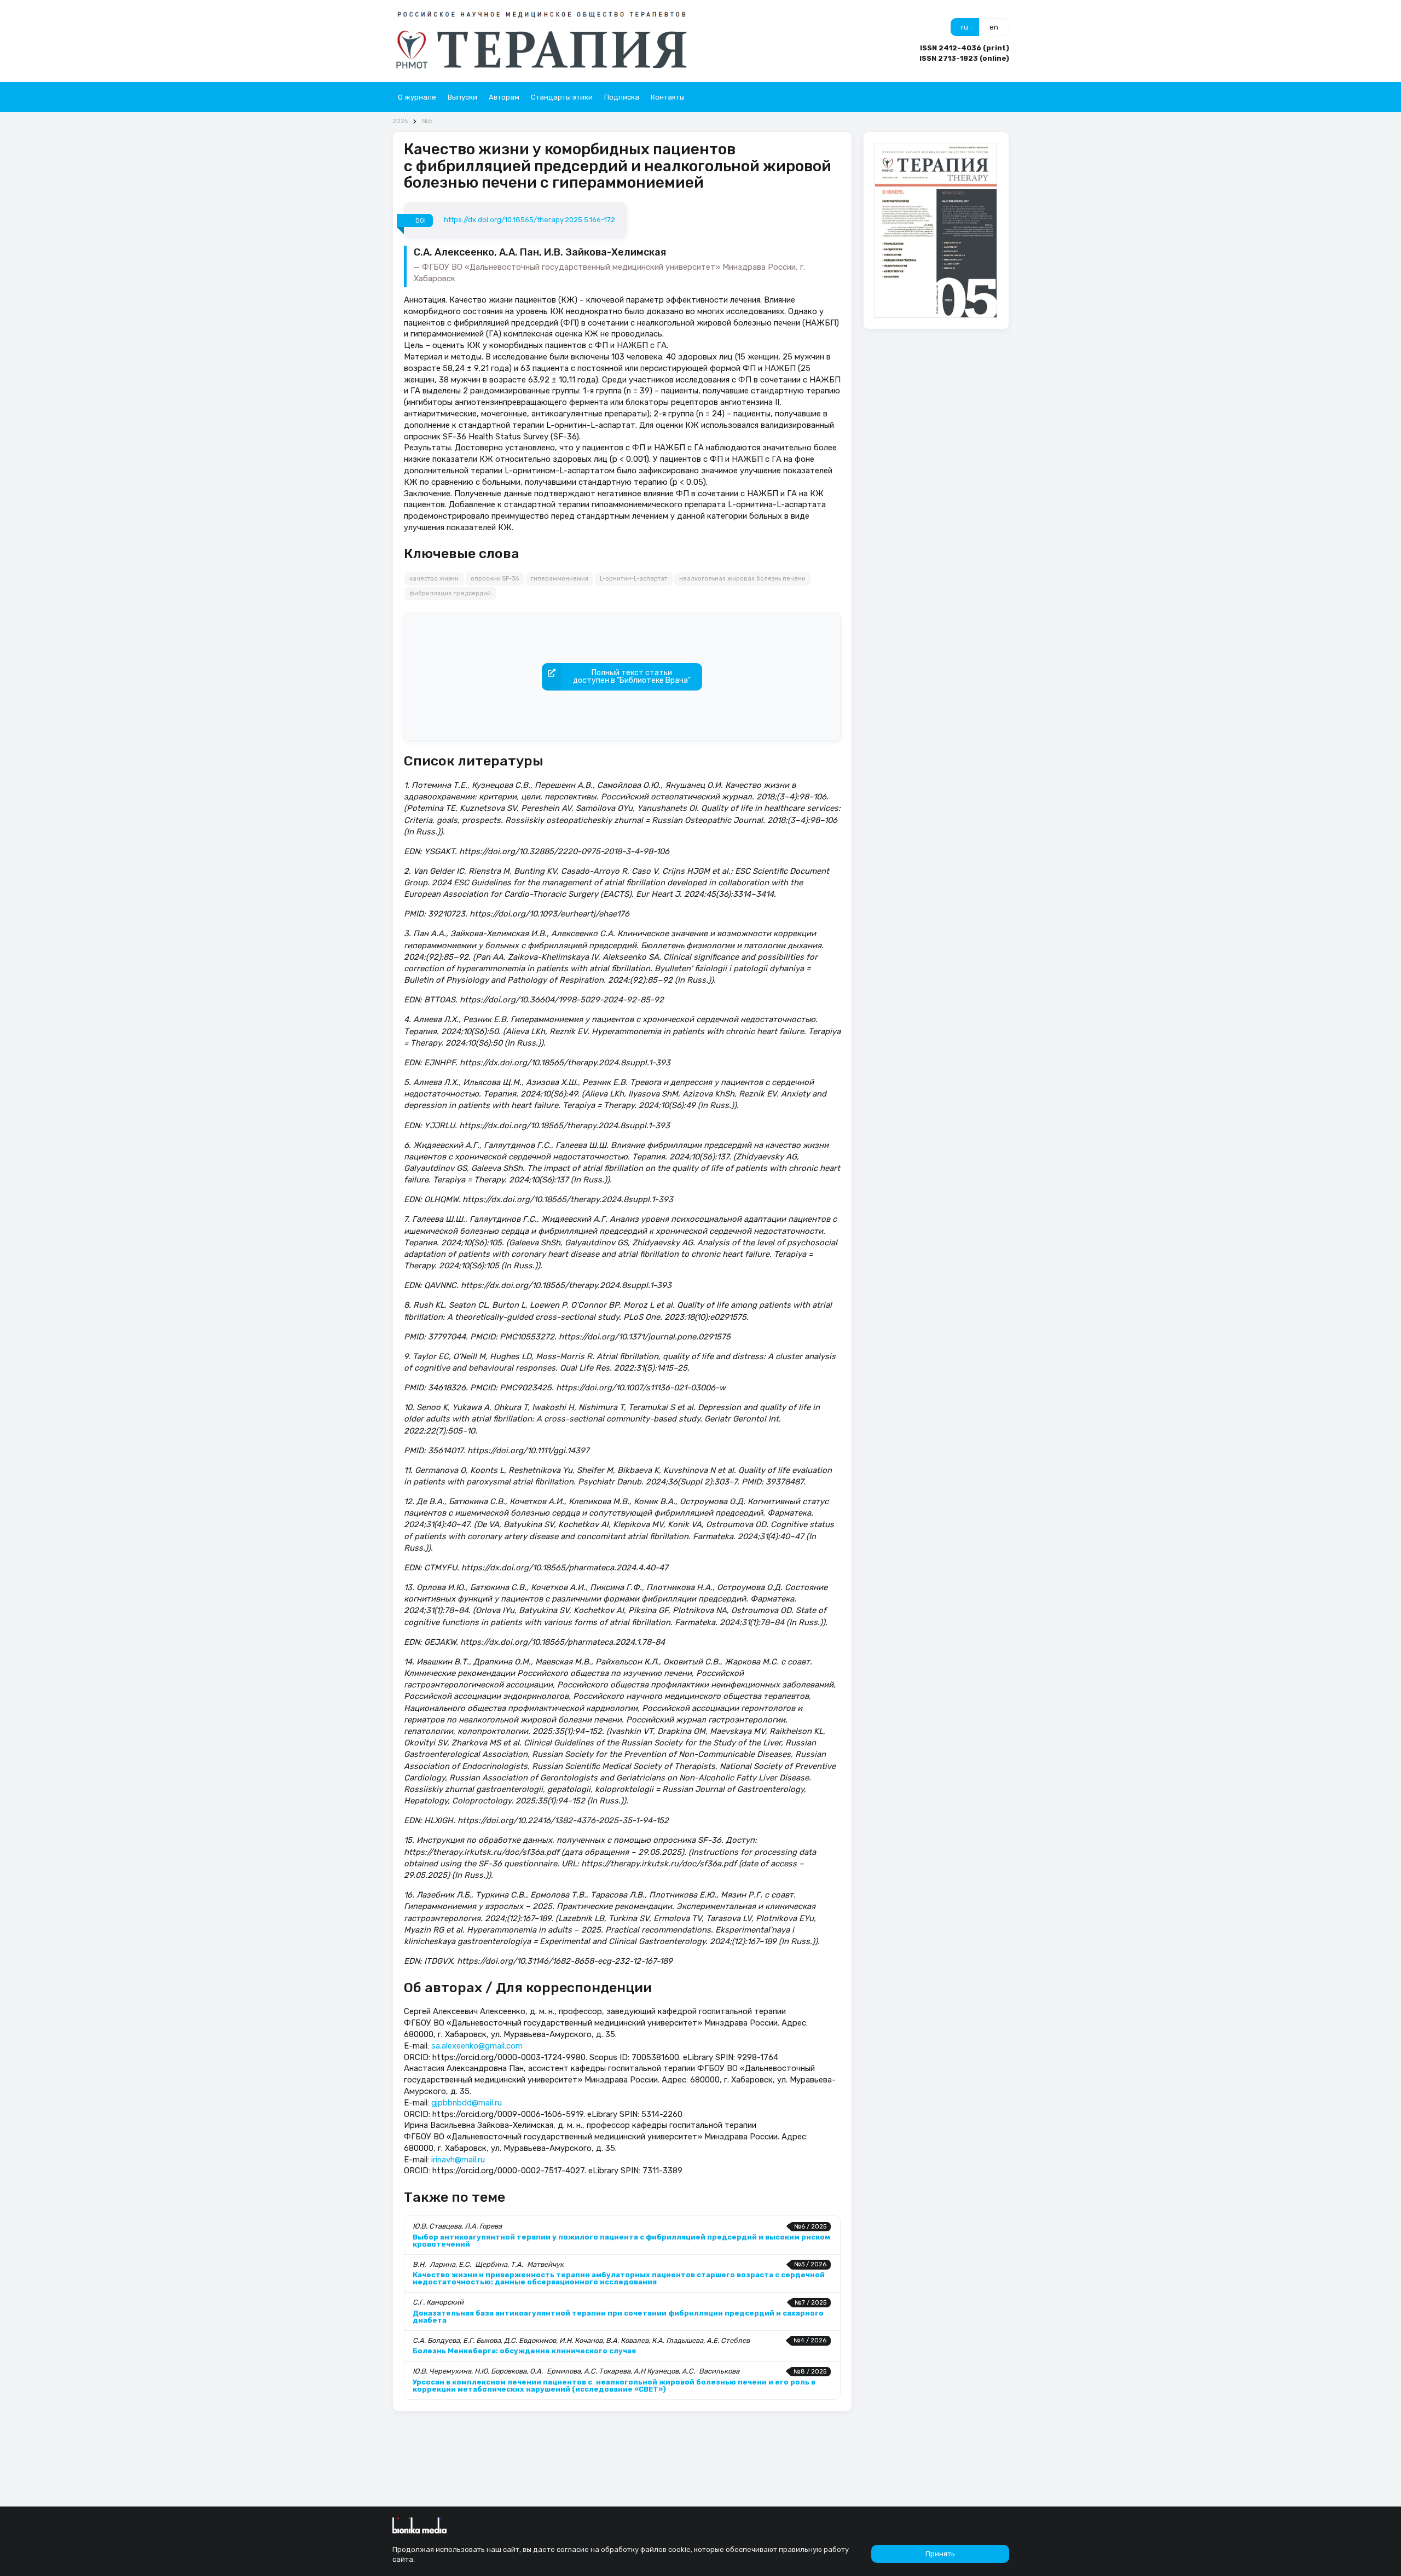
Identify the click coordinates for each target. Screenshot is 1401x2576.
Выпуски (462, 97)
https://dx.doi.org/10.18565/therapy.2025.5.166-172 (529, 220)
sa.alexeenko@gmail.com (477, 2046)
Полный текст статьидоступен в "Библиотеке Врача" (632, 677)
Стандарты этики (562, 97)
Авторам (504, 97)
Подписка (622, 97)
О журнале (417, 97)
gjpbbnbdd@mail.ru (467, 2103)
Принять (940, 2554)
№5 (427, 121)
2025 (400, 121)
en (994, 27)
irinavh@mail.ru (458, 2160)
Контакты (668, 97)
